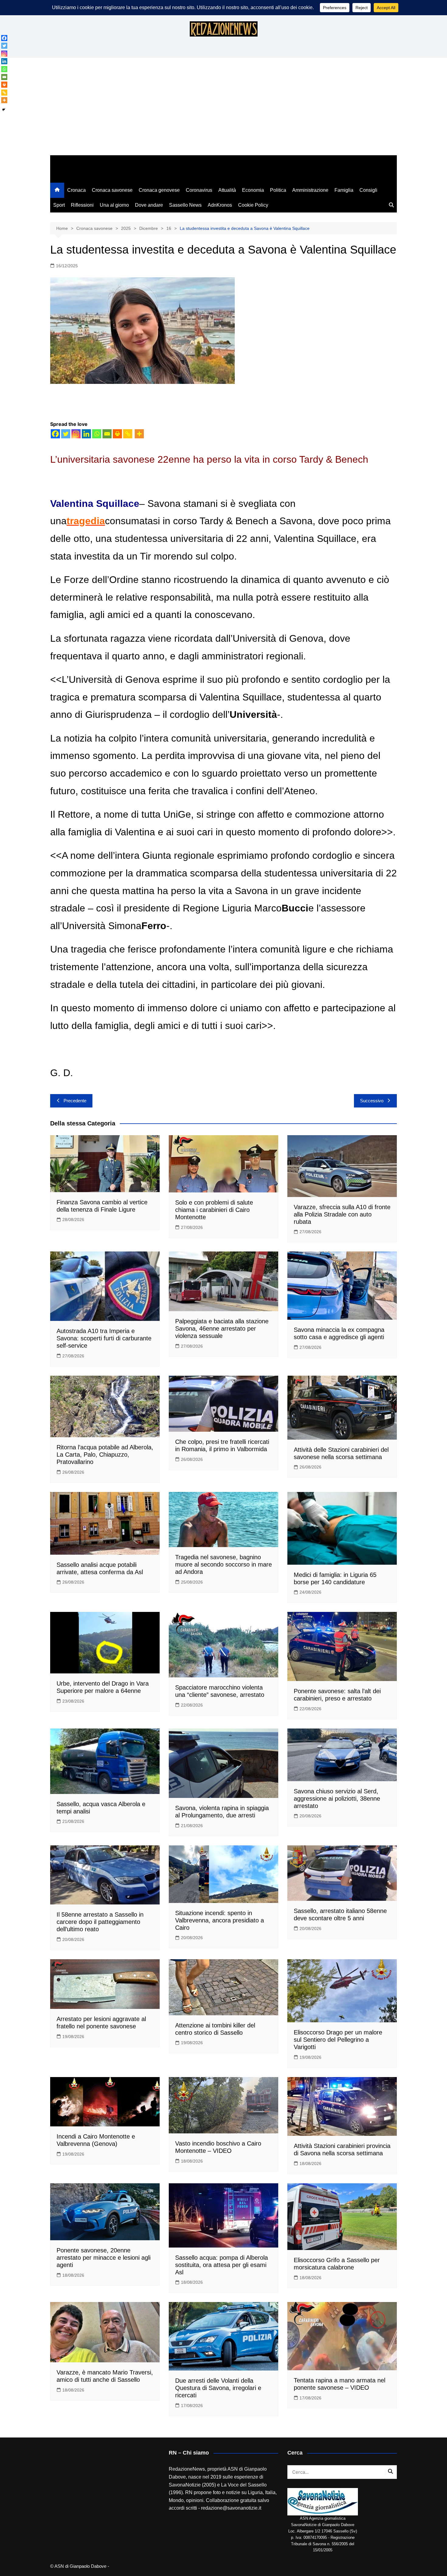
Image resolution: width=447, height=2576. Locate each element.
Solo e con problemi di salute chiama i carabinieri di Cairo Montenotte (214, 1210)
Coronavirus (199, 190)
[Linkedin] (86, 434)
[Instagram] (76, 434)
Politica (278, 190)
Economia (253, 190)
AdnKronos (220, 205)
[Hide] (4, 110)
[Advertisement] (223, 110)
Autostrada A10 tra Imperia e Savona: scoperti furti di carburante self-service (104, 1338)
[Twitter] (66, 434)
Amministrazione (310, 190)
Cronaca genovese (159, 190)
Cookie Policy (253, 205)
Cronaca (76, 190)
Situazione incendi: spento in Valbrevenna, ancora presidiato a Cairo (220, 1920)
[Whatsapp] (97, 434)
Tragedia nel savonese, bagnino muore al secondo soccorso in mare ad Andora (223, 1564)
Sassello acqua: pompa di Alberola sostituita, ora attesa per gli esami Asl (222, 2265)
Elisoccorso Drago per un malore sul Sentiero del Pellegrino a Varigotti (338, 2040)
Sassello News (185, 205)
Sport (59, 205)
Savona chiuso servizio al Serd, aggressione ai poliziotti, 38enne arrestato (337, 1799)
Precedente (75, 1101)
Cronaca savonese (112, 190)
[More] (139, 434)
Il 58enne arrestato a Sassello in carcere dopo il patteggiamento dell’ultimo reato (100, 1922)
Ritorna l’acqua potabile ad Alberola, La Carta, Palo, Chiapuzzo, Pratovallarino (105, 1455)
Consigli (368, 190)
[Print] (117, 434)
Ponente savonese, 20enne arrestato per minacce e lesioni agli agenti (104, 2258)
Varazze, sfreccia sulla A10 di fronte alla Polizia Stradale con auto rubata (342, 1214)
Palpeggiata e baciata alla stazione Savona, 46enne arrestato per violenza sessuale (222, 1328)
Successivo (372, 1101)
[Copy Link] (128, 434)
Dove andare (149, 205)
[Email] (107, 434)
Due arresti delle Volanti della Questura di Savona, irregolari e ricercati (218, 2388)
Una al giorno (114, 205)
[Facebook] (55, 434)
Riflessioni (82, 205)
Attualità (227, 190)
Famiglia (344, 190)
